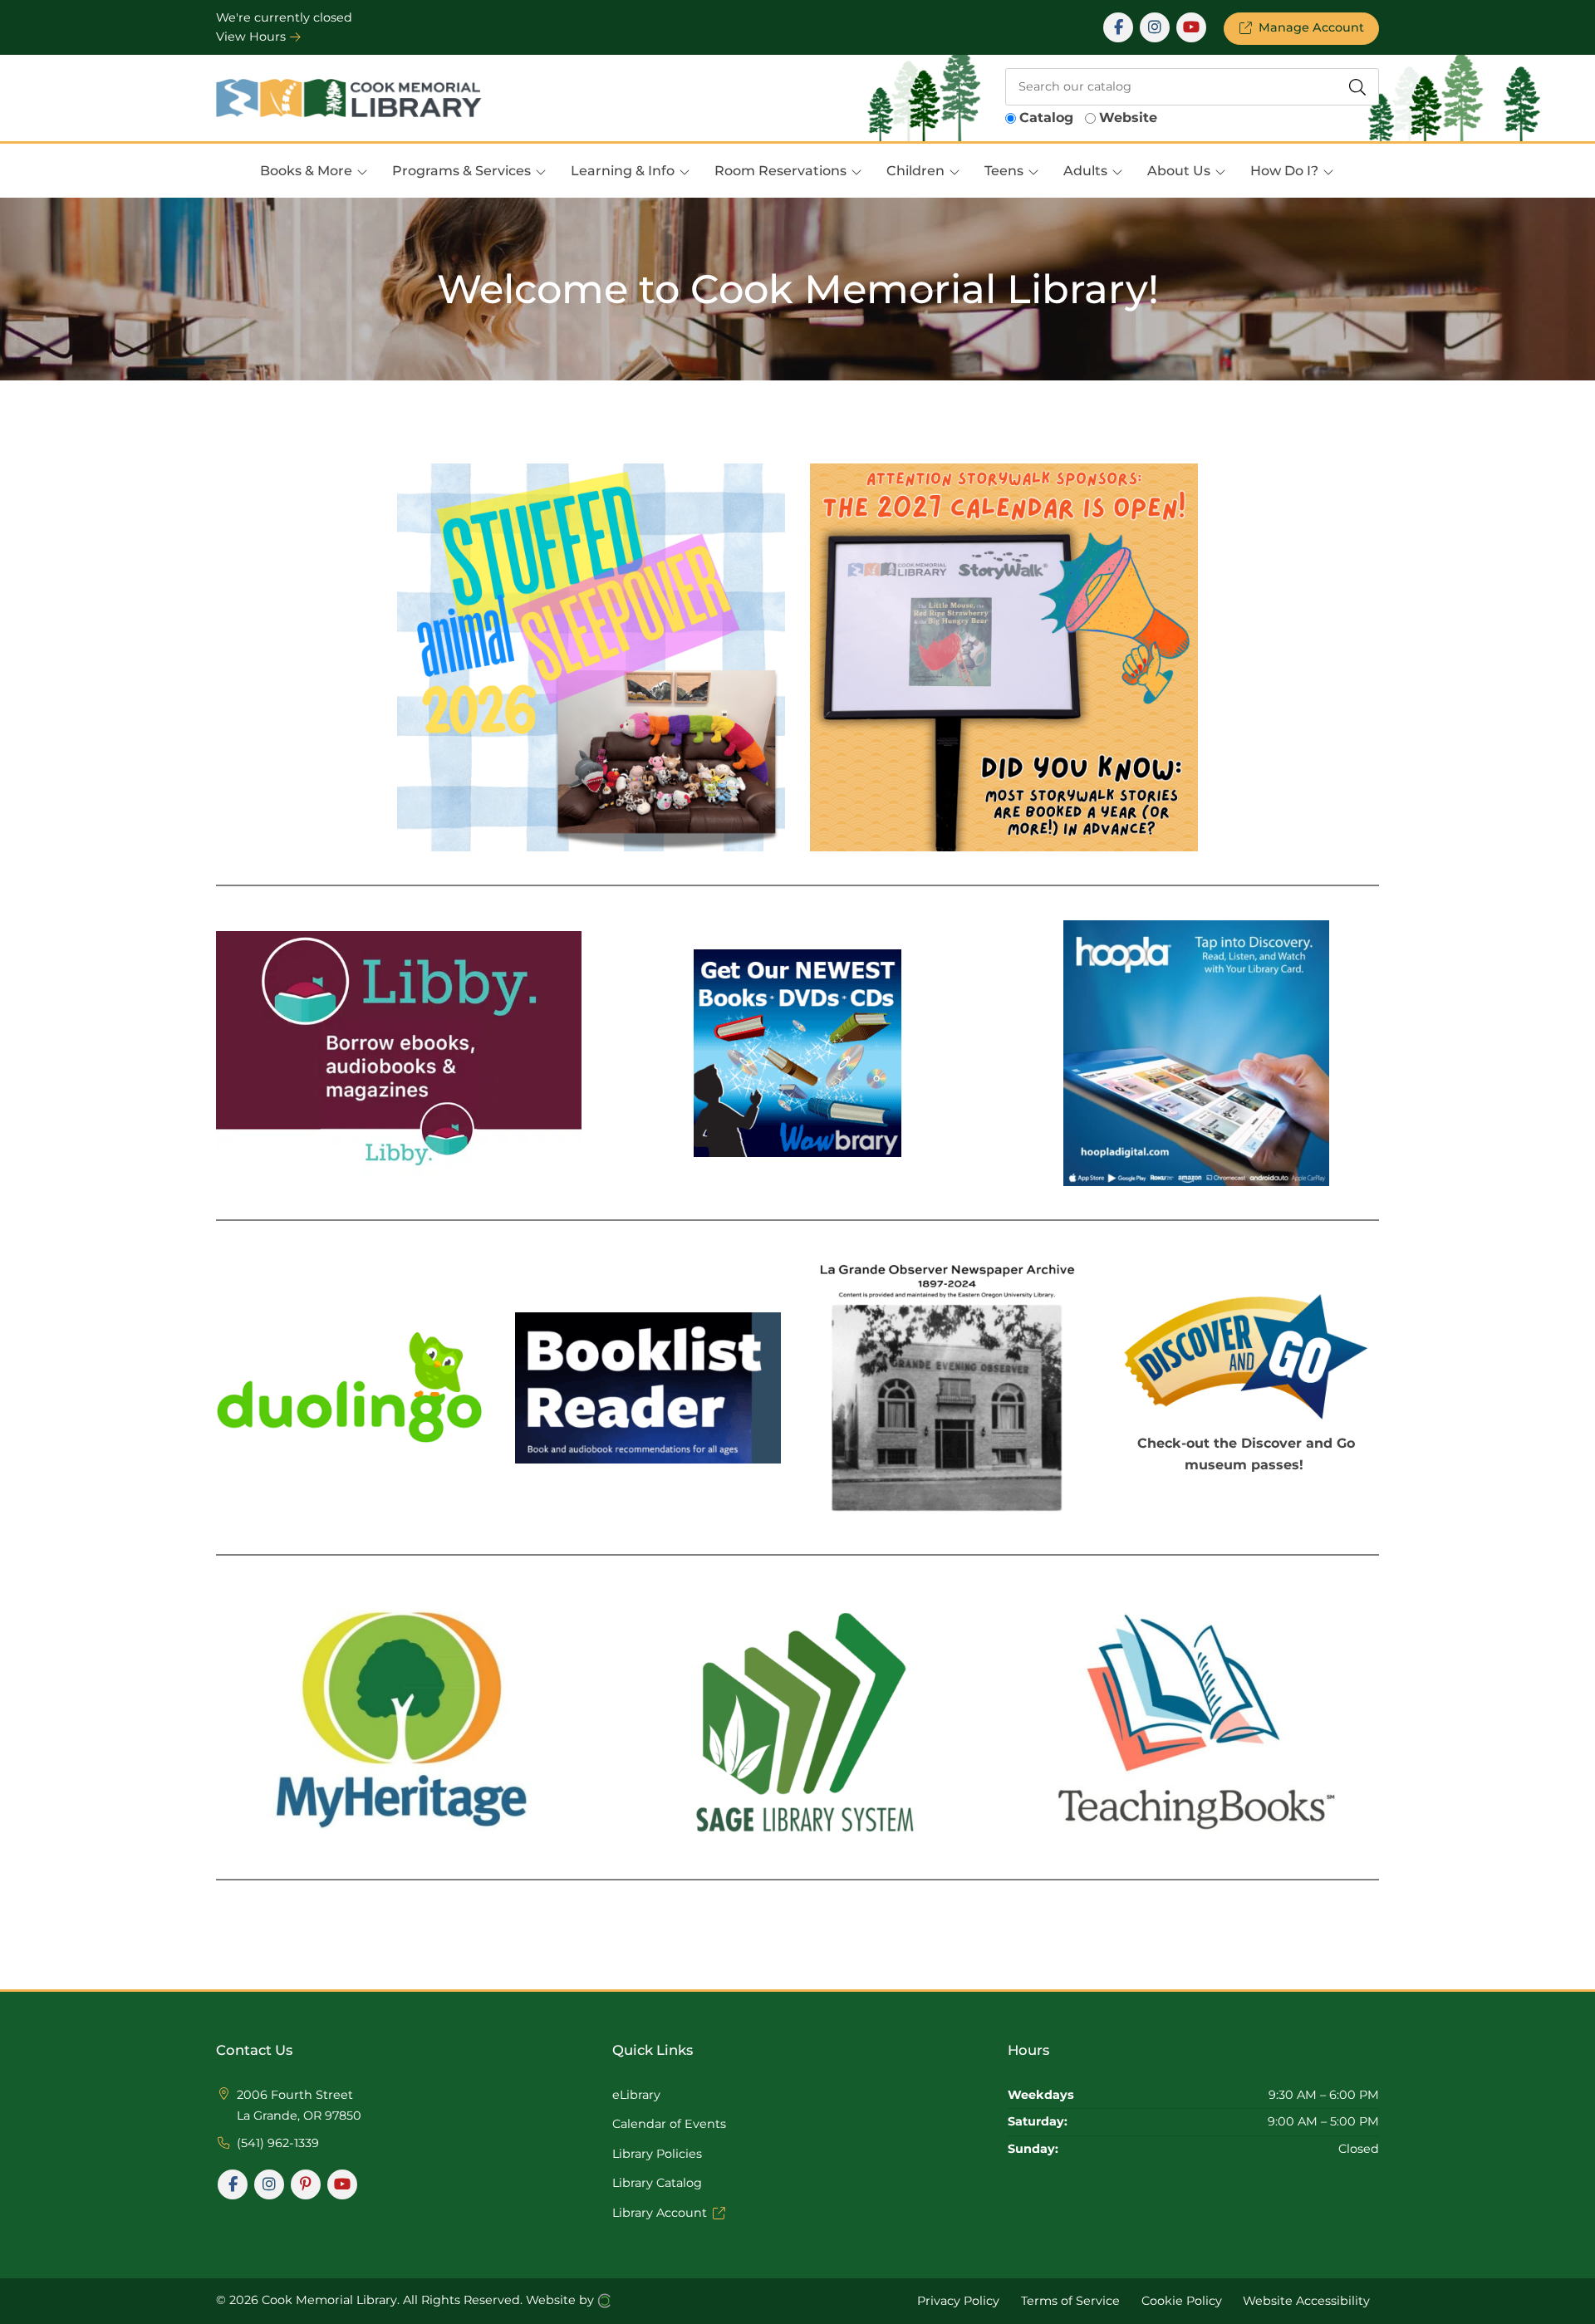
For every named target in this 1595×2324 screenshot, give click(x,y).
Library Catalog (657, 2183)
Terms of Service (1070, 2301)
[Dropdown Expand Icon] (362, 172)
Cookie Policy (1182, 2301)
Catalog (1046, 118)
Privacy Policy (958, 2301)
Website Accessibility (1306, 2301)
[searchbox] (1192, 87)
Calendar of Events (669, 2124)
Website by (562, 2300)
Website (1128, 118)
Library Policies (657, 2154)
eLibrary (636, 2095)
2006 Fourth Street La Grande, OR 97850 (299, 2106)
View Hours (253, 37)
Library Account (660, 2213)
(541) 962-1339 (278, 2143)
